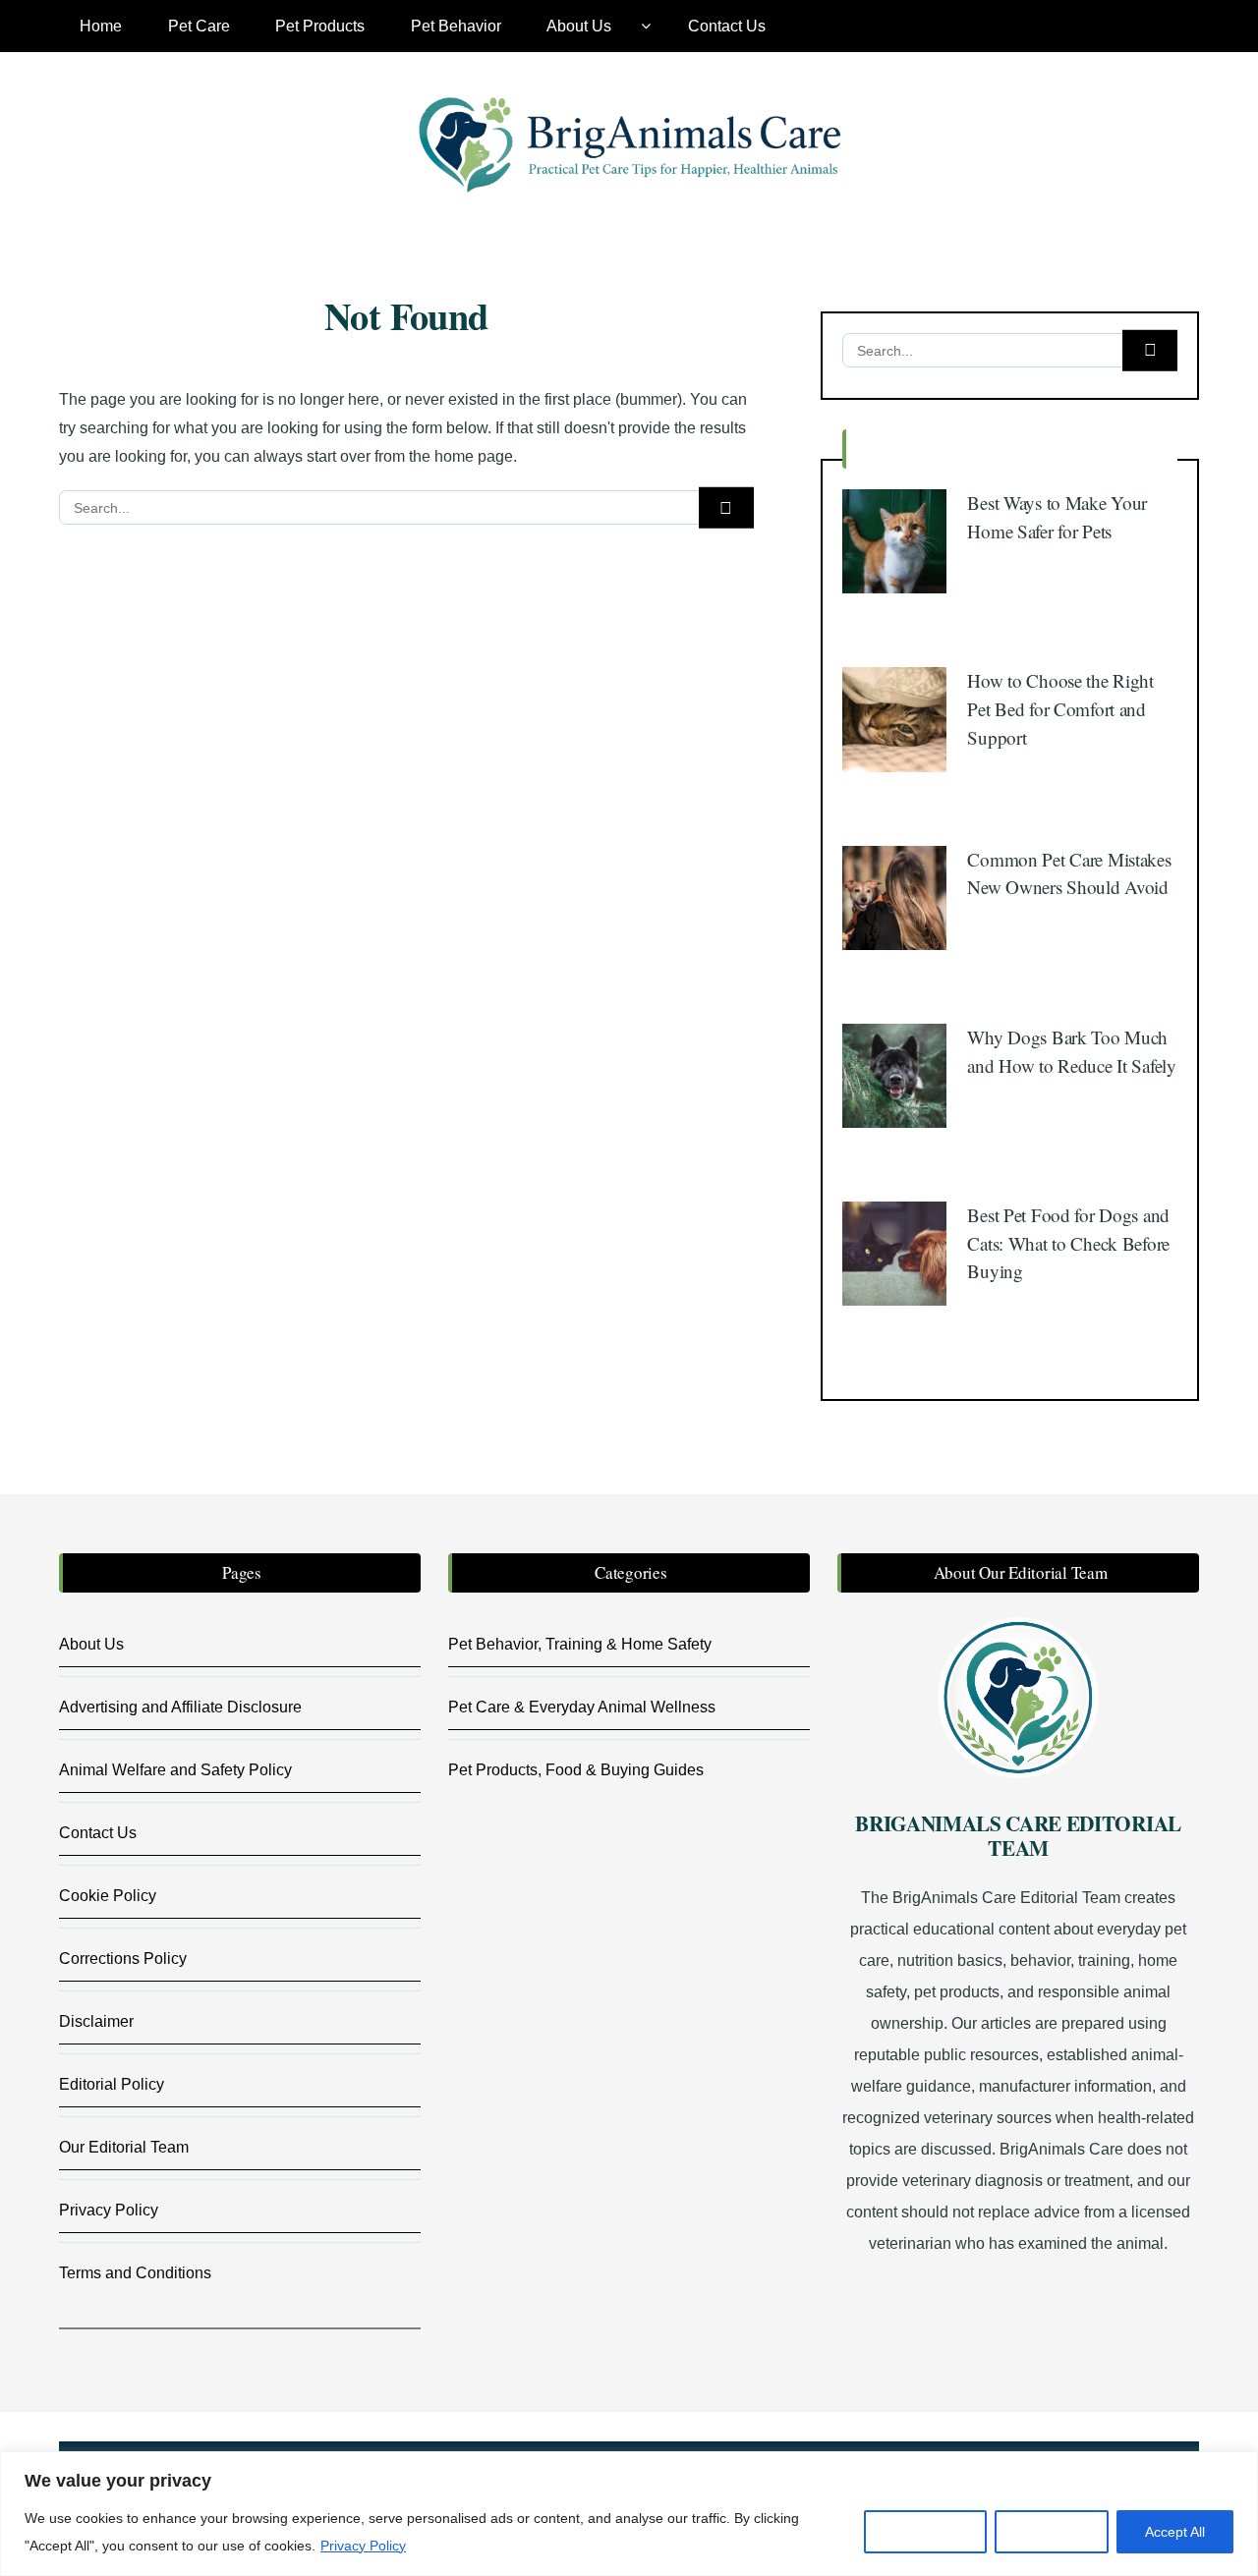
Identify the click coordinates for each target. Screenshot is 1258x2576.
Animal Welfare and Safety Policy (175, 1770)
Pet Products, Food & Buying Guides (576, 1770)
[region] (629, 2514)
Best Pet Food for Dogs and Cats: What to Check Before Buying (1068, 1243)
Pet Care (199, 26)
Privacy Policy (363, 2546)
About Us (579, 26)
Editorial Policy (112, 2084)
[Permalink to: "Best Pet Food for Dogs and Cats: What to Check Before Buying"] (894, 1252)
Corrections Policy (123, 1959)
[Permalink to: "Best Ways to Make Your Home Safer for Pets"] (894, 540)
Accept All (1175, 2532)
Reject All (1052, 2532)
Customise (925, 2532)
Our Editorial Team (124, 2147)
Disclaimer (96, 2021)
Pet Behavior (456, 26)
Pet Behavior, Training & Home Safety (580, 1644)
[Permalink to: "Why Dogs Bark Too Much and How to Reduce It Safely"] (894, 1074)
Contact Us (727, 26)
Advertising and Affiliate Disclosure (180, 1707)
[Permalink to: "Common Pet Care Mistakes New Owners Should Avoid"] (894, 896)
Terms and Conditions (135, 2273)
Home (101, 26)
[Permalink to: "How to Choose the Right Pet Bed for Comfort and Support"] (894, 719)
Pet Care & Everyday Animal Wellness (582, 1707)
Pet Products (320, 26)
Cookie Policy (108, 1896)
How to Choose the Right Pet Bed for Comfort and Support (1060, 708)
